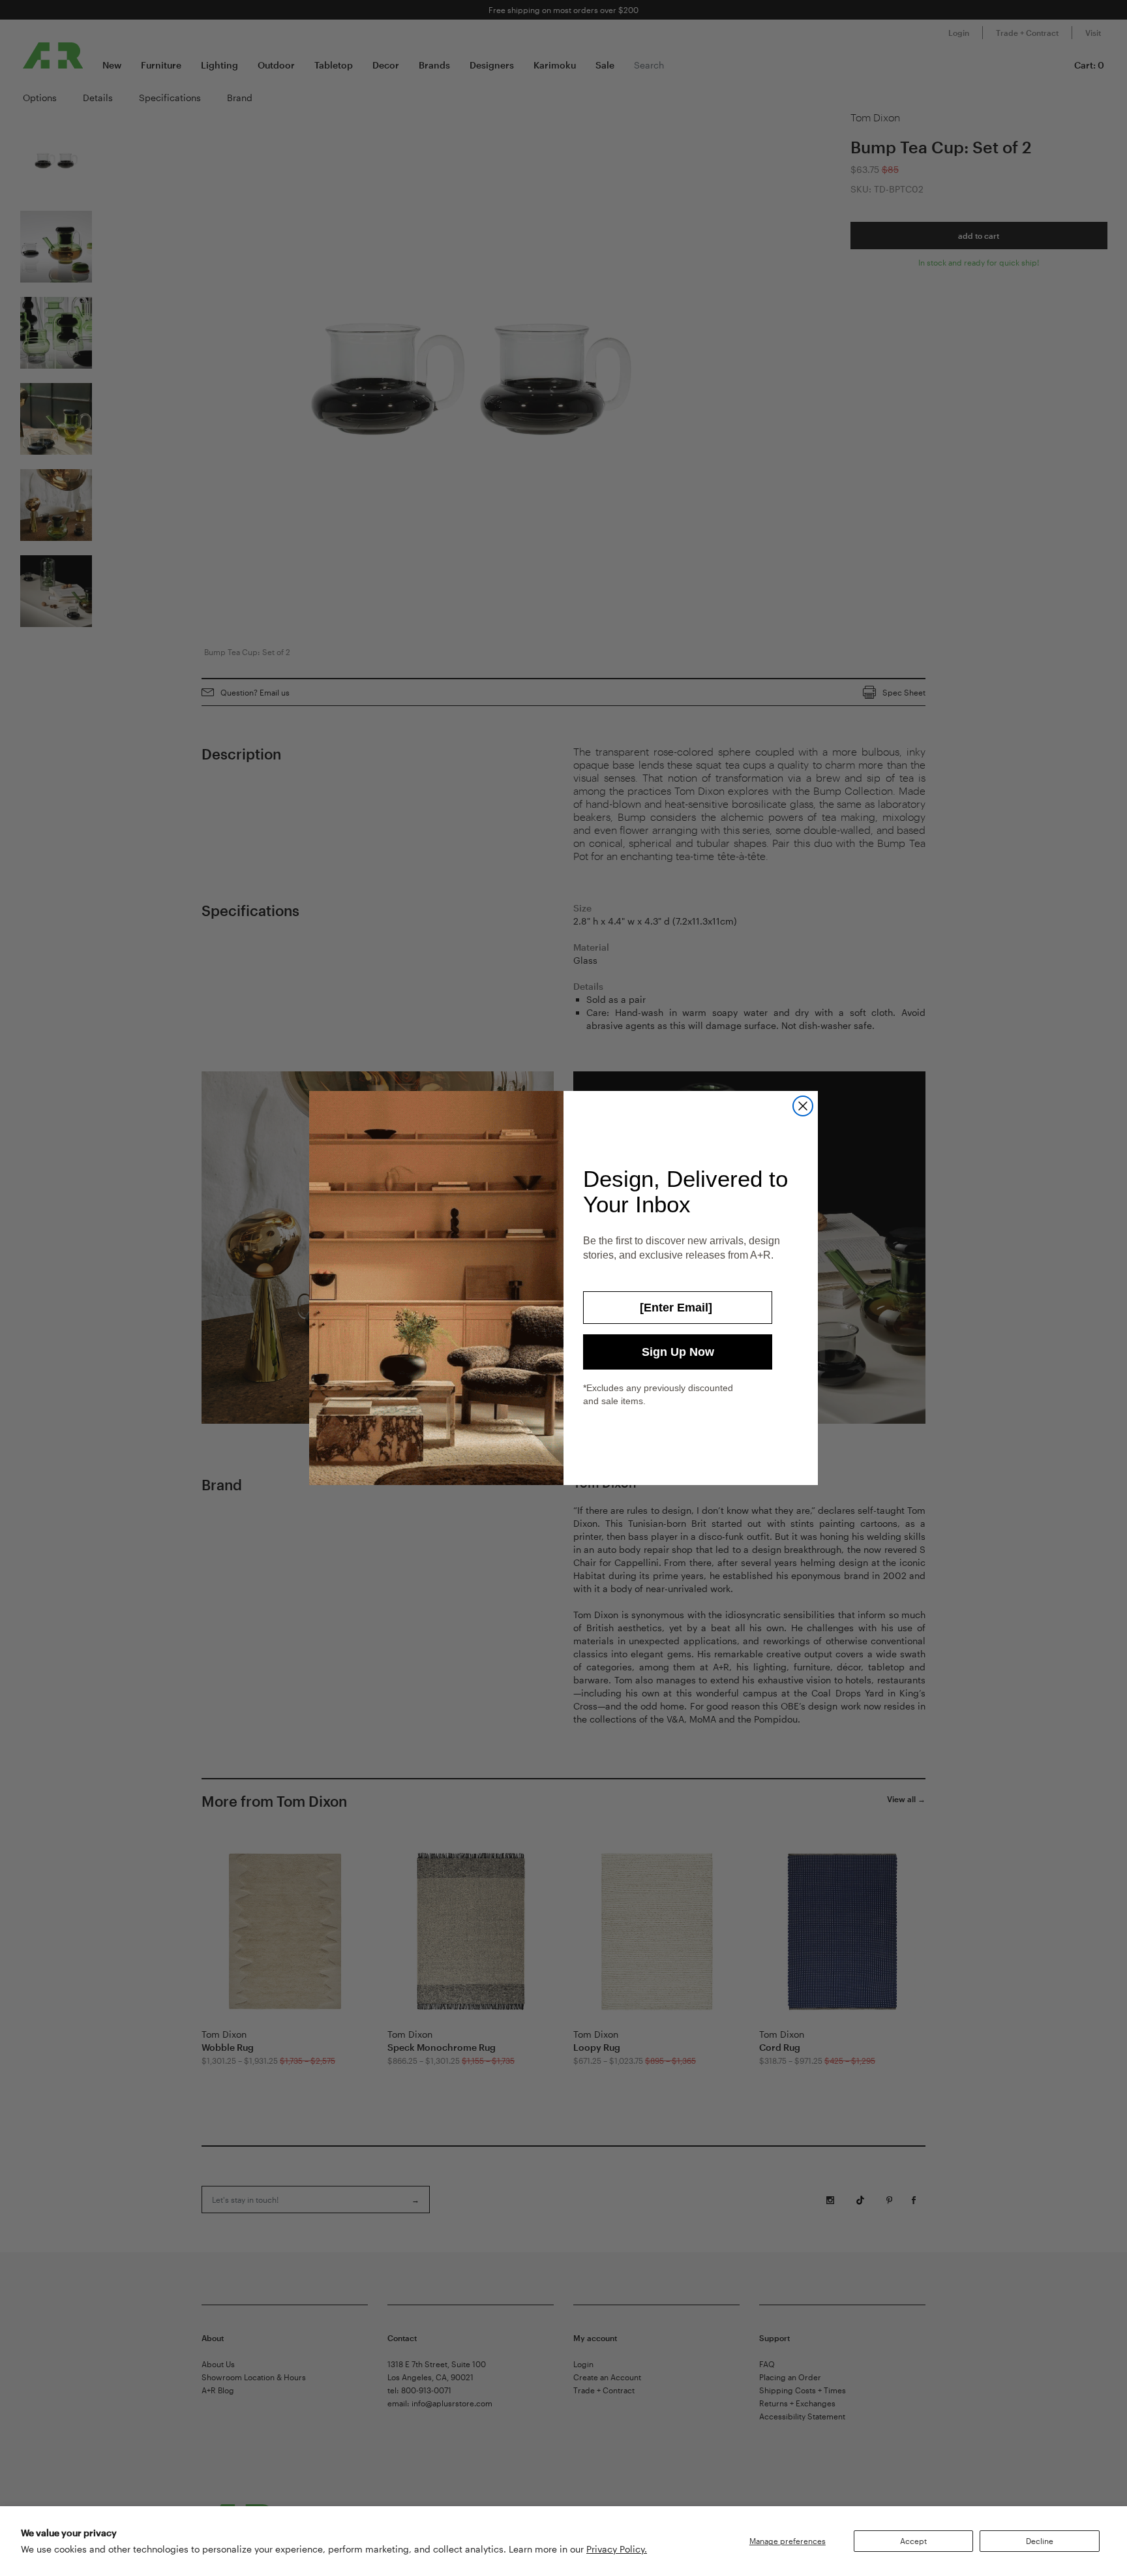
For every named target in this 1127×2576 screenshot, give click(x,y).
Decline (1040, 2541)
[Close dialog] (803, 1106)
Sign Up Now (678, 1352)
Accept (913, 2541)
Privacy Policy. (617, 2549)
